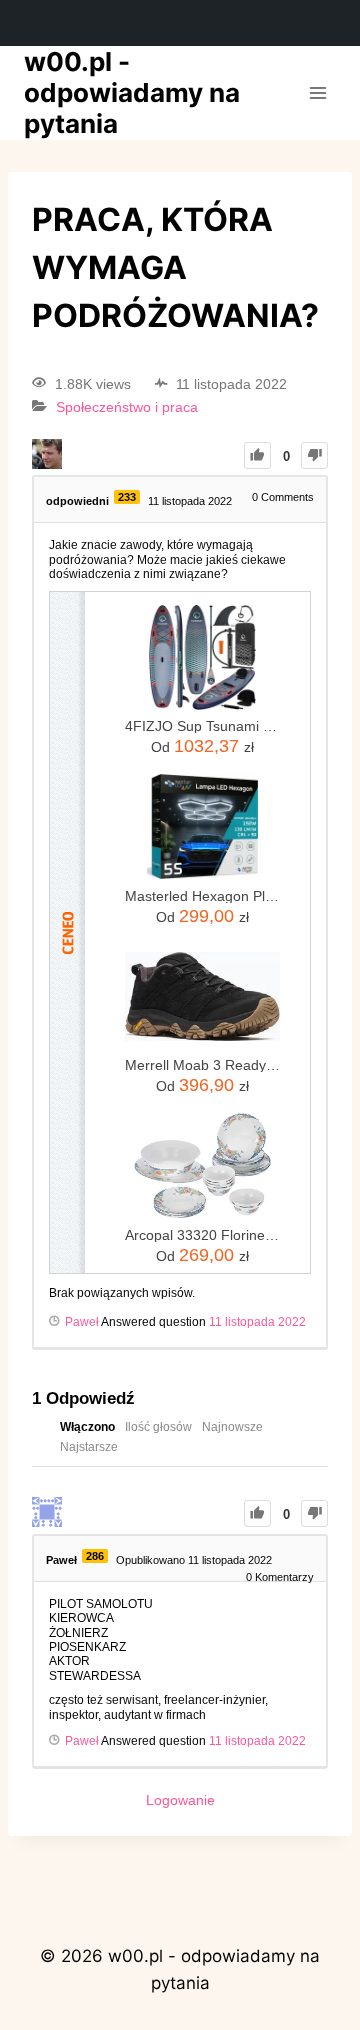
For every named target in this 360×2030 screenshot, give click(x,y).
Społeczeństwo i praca (127, 407)
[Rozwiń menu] (317, 92)
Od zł (202, 746)
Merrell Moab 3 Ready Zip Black (202, 1065)
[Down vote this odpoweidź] (314, 1513)
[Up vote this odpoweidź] (257, 1513)
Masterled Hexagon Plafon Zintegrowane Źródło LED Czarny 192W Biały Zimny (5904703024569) (202, 896)
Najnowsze (232, 1427)
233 (127, 497)
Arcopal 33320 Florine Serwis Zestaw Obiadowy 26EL (202, 1235)
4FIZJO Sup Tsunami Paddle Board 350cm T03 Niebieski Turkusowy (202, 726)
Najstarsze (89, 1447)
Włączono (87, 1427)
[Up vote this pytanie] (257, 455)
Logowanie (180, 1800)
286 (95, 1556)
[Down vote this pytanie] (314, 455)
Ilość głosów (158, 1427)
